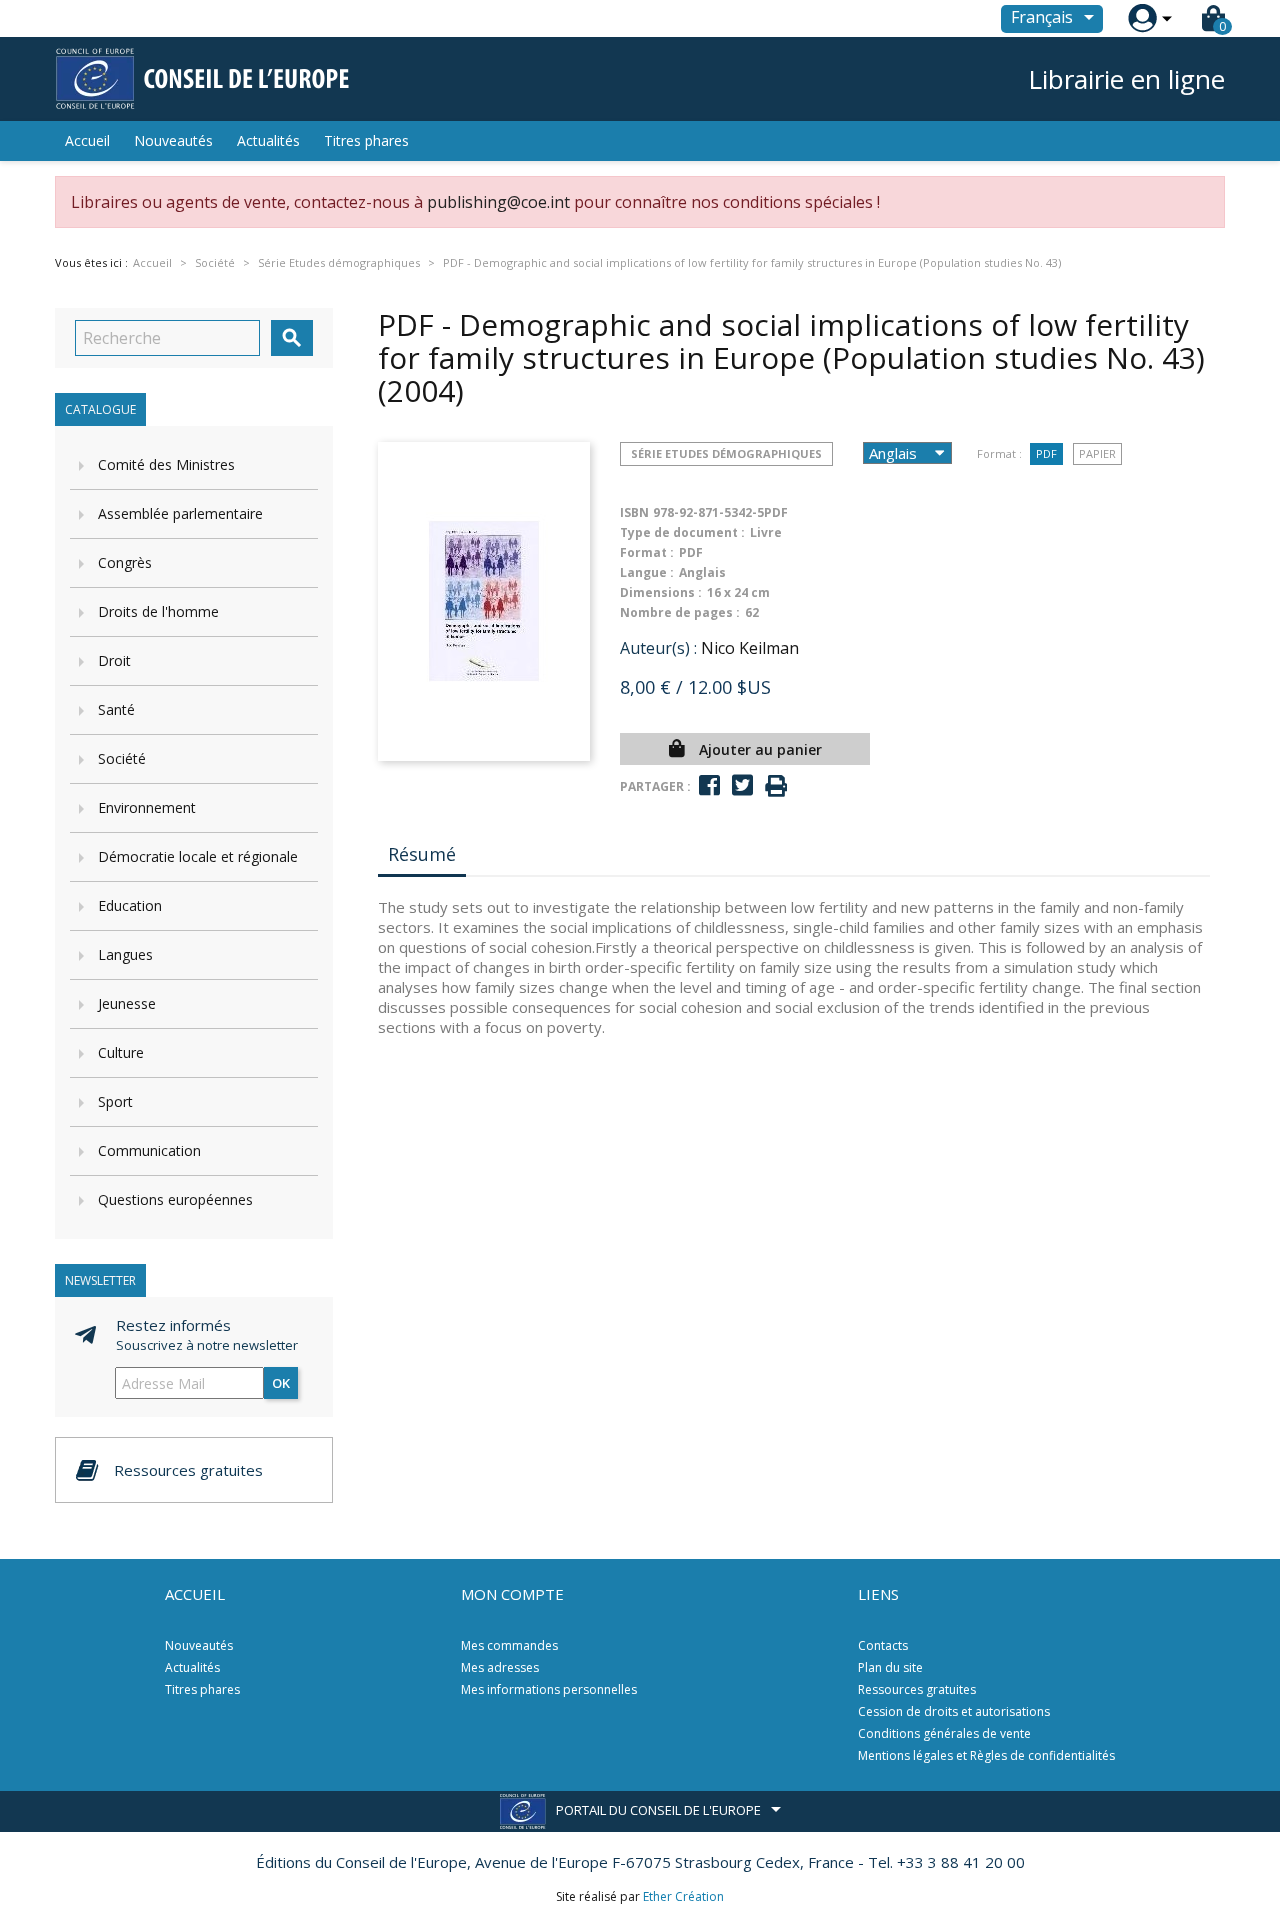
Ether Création (683, 1896)
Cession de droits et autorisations (954, 1711)
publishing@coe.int (498, 202)
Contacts (883, 1645)
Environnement (147, 807)
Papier (1097, 453)
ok (281, 1383)
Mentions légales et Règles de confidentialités (986, 1755)
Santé (116, 709)
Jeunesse (127, 1003)
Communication (149, 1150)
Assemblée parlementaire (180, 513)
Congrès (125, 562)
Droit (114, 660)
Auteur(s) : (658, 648)
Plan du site (890, 1667)
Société (122, 758)
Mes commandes (509, 1645)
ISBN (634, 512)
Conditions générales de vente (944, 1733)
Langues (125, 954)
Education (130, 905)
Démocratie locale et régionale (198, 856)
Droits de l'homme (158, 611)
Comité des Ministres (166, 464)
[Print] (776, 786)
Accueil (87, 140)
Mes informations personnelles (549, 1689)
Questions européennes (175, 1199)
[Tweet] (742, 785)
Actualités (268, 140)
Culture (121, 1052)
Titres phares (366, 140)
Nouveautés (173, 140)
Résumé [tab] (422, 854)
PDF (1046, 453)
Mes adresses (500, 1667)
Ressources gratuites (917, 1689)
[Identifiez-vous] (1142, 18)
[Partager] (709, 785)
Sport (115, 1101)
